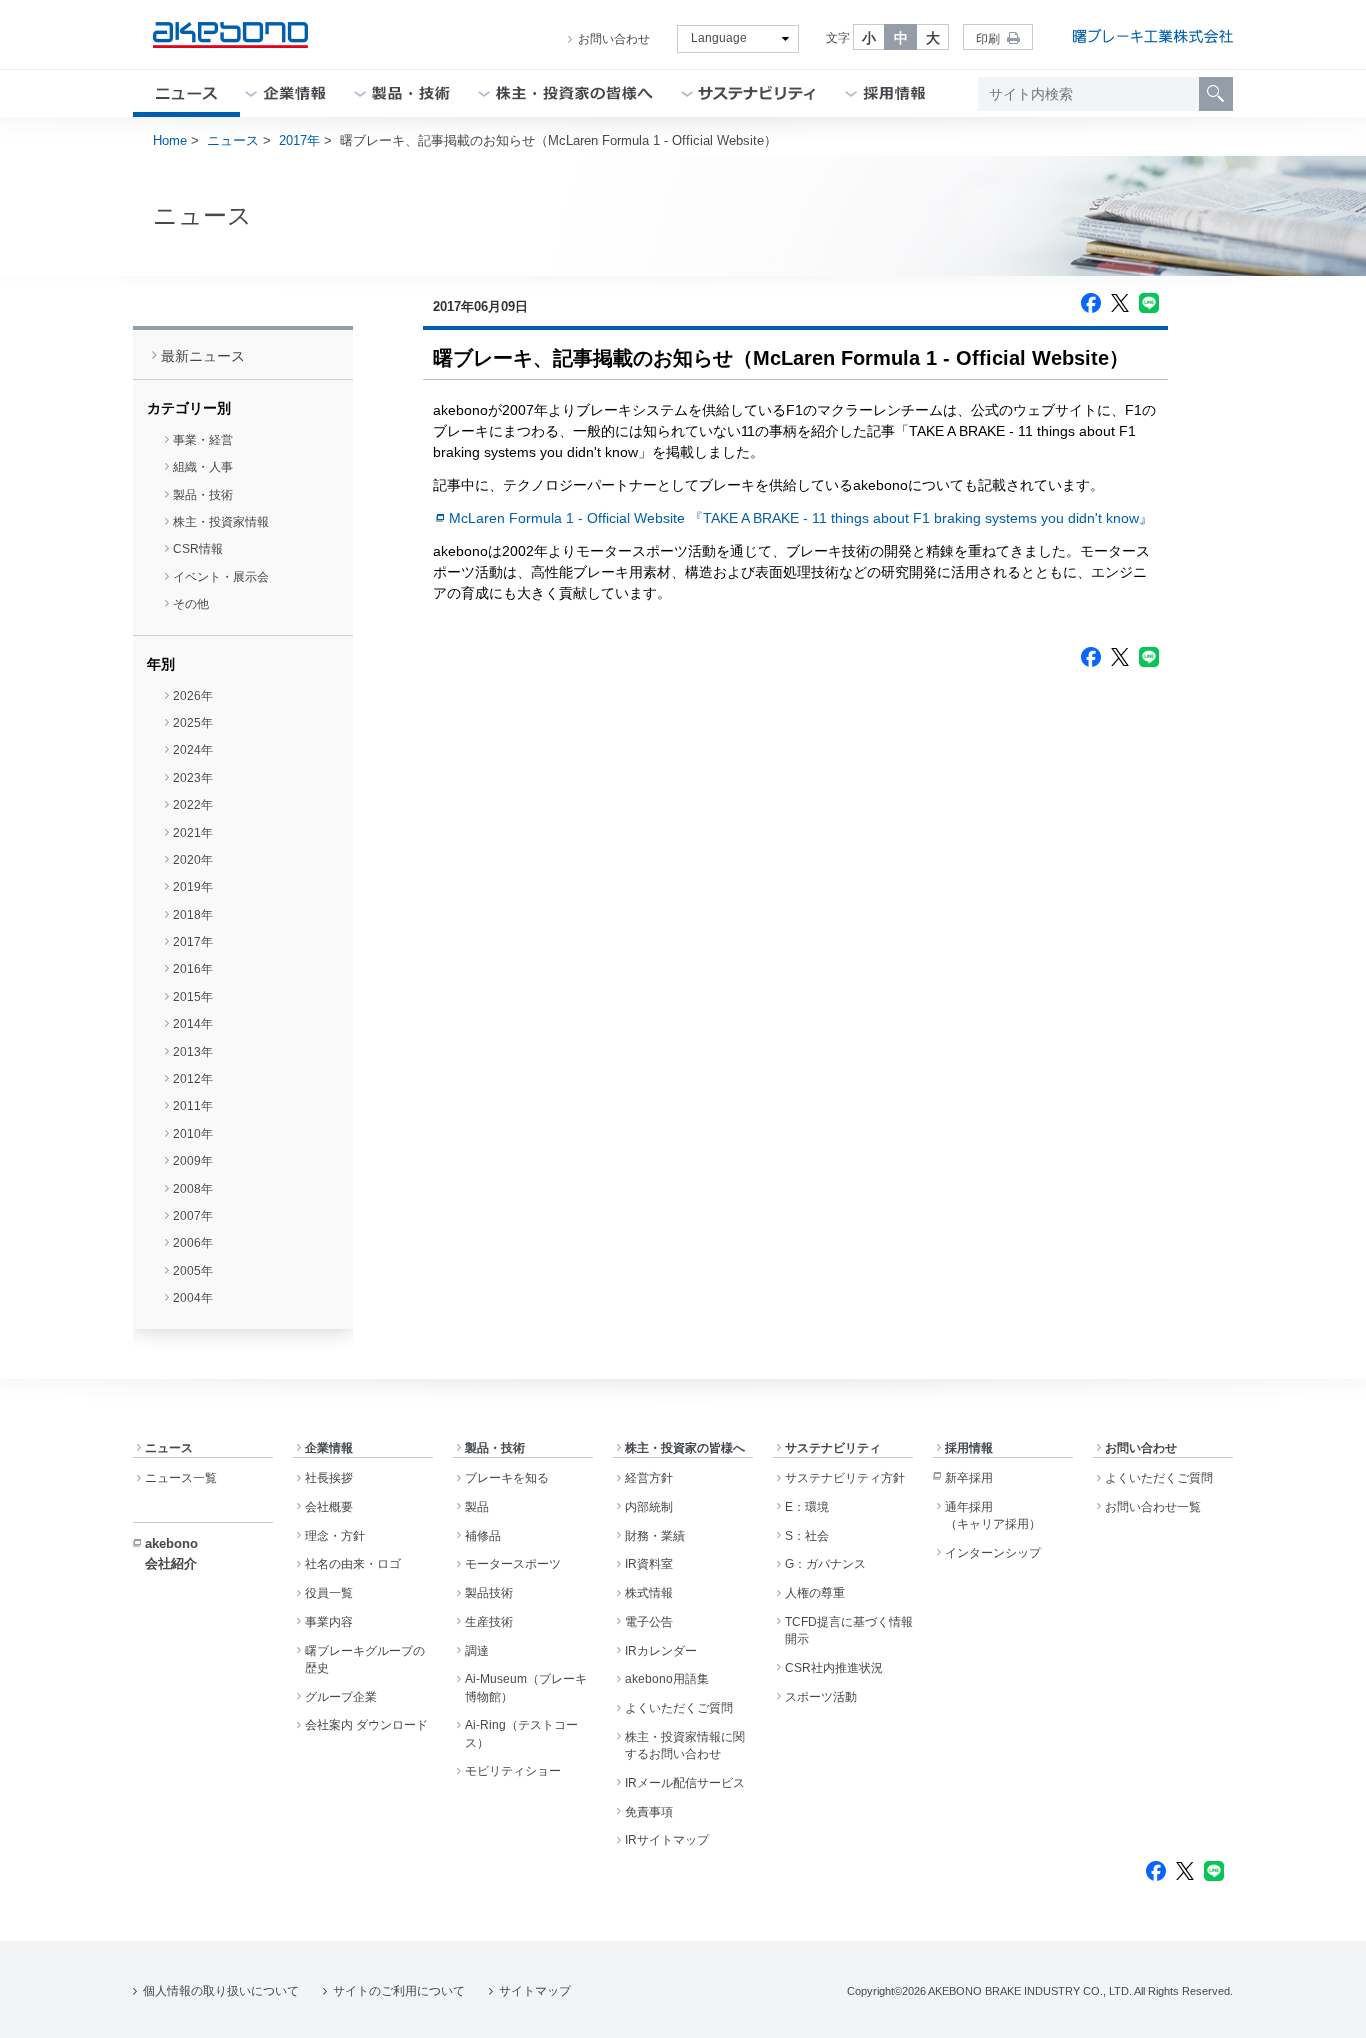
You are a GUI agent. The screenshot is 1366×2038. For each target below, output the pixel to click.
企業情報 (329, 1448)
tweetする (1120, 303)
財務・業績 (655, 1536)
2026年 (193, 696)
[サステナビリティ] (758, 93)
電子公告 (649, 1622)
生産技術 (489, 1622)
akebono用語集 (667, 1679)
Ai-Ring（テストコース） (521, 1733)
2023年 (193, 778)
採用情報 (969, 1448)
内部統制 (649, 1507)
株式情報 (649, 1593)
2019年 (193, 887)
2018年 (193, 915)
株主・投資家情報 (221, 522)
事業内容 (329, 1622)
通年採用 (993, 1515)
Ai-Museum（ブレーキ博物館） (526, 1687)
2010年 (193, 1134)
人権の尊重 (815, 1593)
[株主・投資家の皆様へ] (574, 93)
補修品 (483, 1536)
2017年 (299, 140)
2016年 (193, 969)
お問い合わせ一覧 (1153, 1507)
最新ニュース (203, 356)
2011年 (193, 1106)
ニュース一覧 (181, 1478)
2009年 (193, 1161)
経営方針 (649, 1478)
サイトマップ (535, 1991)
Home (170, 140)
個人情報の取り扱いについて (221, 1991)
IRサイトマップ (667, 1840)
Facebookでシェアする (1091, 303)
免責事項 (649, 1812)
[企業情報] (294, 93)
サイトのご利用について (399, 1991)
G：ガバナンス (825, 1564)
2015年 (193, 997)
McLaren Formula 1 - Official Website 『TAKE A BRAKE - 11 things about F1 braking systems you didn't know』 (801, 518)
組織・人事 (203, 467)
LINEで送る (1149, 303)
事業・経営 (203, 440)
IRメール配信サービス (685, 1783)
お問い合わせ (614, 39)
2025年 (193, 723)
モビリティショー (513, 1771)
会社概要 (329, 1507)
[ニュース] (186, 93)
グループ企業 (341, 1697)
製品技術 (489, 1593)
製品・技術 (203, 495)
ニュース (233, 140)
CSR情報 (198, 549)
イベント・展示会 (221, 577)
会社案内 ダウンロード (366, 1725)
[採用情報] (894, 93)
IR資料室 (649, 1564)
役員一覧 (329, 1593)
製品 (477, 1507)
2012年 (193, 1079)
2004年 (193, 1298)
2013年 (193, 1052)
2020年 (193, 860)
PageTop (1326, 2008)
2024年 (193, 750)
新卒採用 (969, 1478)
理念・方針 (335, 1536)
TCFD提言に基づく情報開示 (849, 1630)
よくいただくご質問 (679, 1708)
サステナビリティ (833, 1448)
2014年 (193, 1024)
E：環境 (807, 1507)
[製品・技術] (411, 93)
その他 (191, 604)
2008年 (193, 1189)
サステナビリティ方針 (845, 1478)
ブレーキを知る (507, 1478)
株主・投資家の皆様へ (685, 1448)
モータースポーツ (513, 1564)
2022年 (193, 805)
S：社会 (807, 1536)
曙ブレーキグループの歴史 (365, 1659)
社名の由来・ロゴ (353, 1564)
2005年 (193, 1271)
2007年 (193, 1216)
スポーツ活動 (821, 1697)
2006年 (193, 1243)
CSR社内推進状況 (834, 1668)
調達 (477, 1651)
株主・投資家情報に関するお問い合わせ (685, 1745)
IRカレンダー (661, 1651)
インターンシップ (993, 1553)
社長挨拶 (329, 1478)
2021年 (193, 833)
